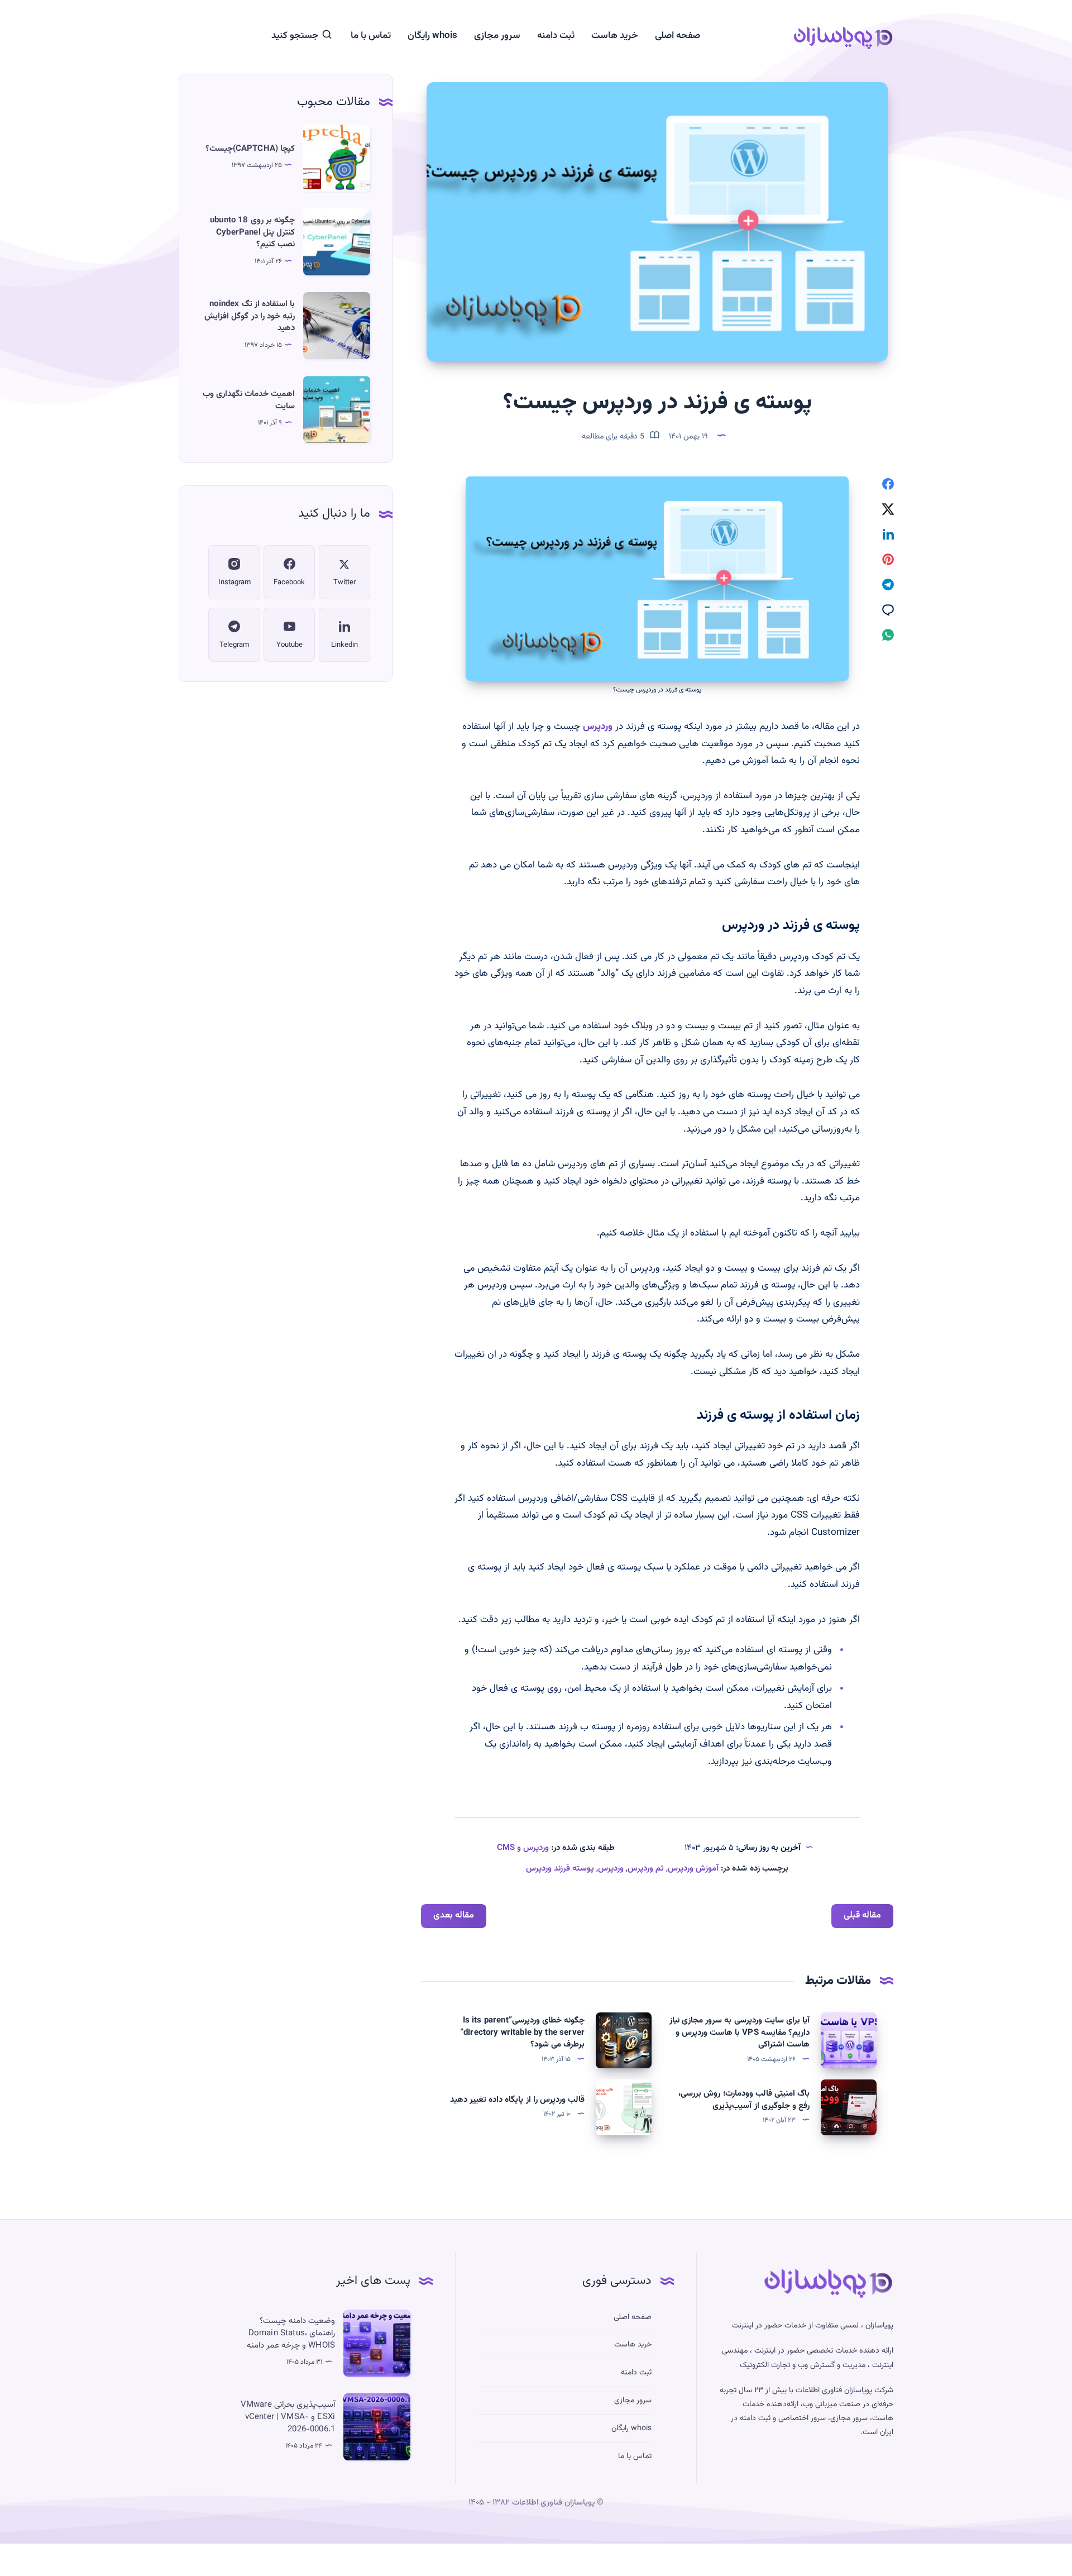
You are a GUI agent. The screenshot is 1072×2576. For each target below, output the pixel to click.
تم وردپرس (646, 1869)
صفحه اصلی (678, 36)
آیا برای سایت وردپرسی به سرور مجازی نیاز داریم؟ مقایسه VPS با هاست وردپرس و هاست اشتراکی (740, 2033)
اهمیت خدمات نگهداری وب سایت (249, 400)
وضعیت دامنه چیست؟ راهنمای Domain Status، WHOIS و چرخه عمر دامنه (291, 2333)
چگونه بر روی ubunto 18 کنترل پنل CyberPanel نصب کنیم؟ (252, 233)
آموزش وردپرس (693, 1869)
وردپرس (598, 727)
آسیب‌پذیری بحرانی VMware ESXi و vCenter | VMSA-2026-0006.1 (288, 2417)
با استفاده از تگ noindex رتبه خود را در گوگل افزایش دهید (250, 316)
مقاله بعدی (454, 1916)
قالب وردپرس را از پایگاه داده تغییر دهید (517, 2100)
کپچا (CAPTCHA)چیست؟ (250, 149)
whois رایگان (432, 36)
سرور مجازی (497, 36)
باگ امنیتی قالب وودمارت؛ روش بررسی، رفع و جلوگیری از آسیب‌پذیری (744, 2100)
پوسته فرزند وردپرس (560, 1869)
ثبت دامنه (556, 36)
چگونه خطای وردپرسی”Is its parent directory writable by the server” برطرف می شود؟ (522, 2033)
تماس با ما (371, 36)
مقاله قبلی (862, 1916)
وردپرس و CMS (523, 1848)
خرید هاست (615, 36)
